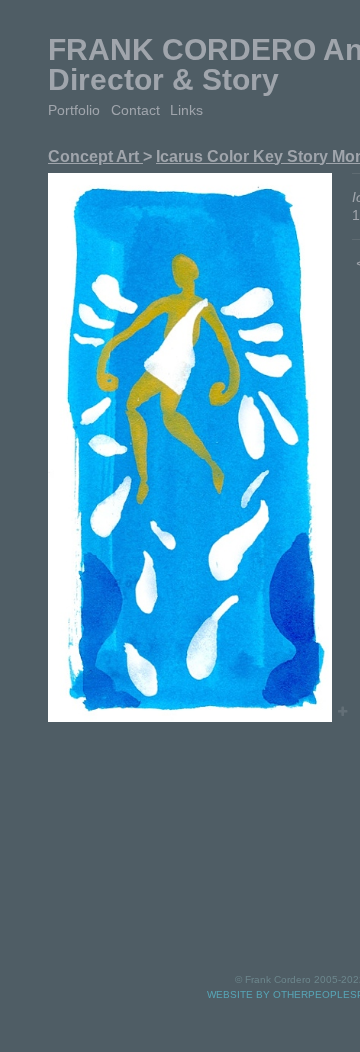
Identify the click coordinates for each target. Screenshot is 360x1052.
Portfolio (74, 110)
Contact (135, 110)
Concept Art (95, 156)
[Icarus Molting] (190, 448)
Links (186, 110)
